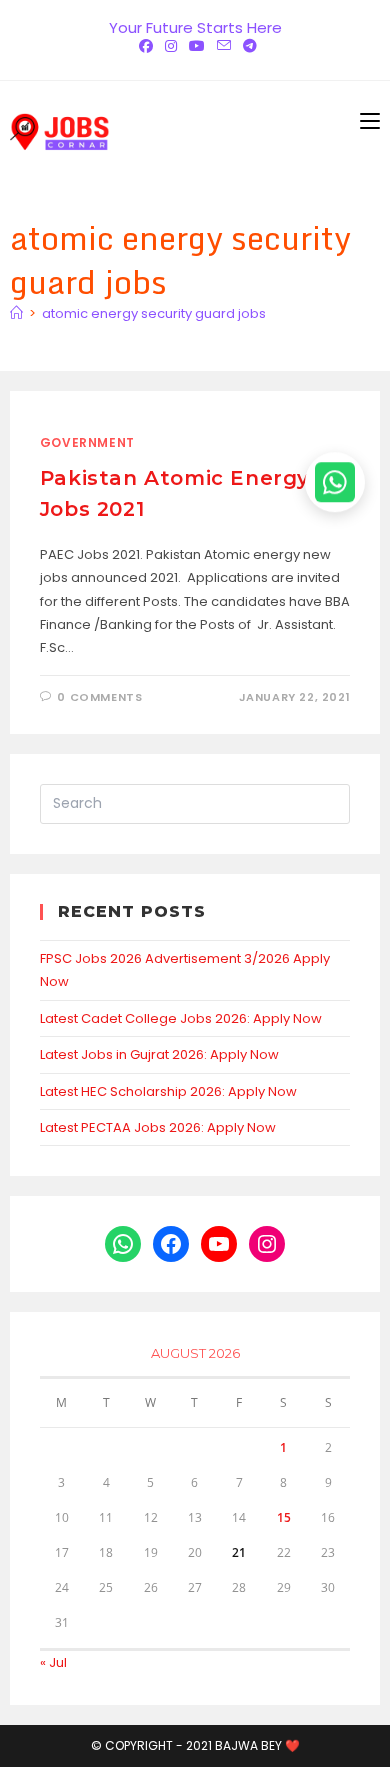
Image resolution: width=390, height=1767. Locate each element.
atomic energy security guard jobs (154, 313)
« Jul (53, 1662)
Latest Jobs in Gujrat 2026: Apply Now (159, 1054)
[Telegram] (247, 46)
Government (87, 442)
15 (284, 1517)
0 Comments (99, 697)
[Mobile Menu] (370, 121)
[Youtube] (197, 46)
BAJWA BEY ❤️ (257, 1745)
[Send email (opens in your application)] (224, 46)
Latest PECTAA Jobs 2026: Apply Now (158, 1127)
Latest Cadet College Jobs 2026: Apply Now (181, 1018)
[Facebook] (146, 46)
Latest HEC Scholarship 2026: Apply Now (168, 1091)
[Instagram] (171, 46)
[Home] (16, 313)
